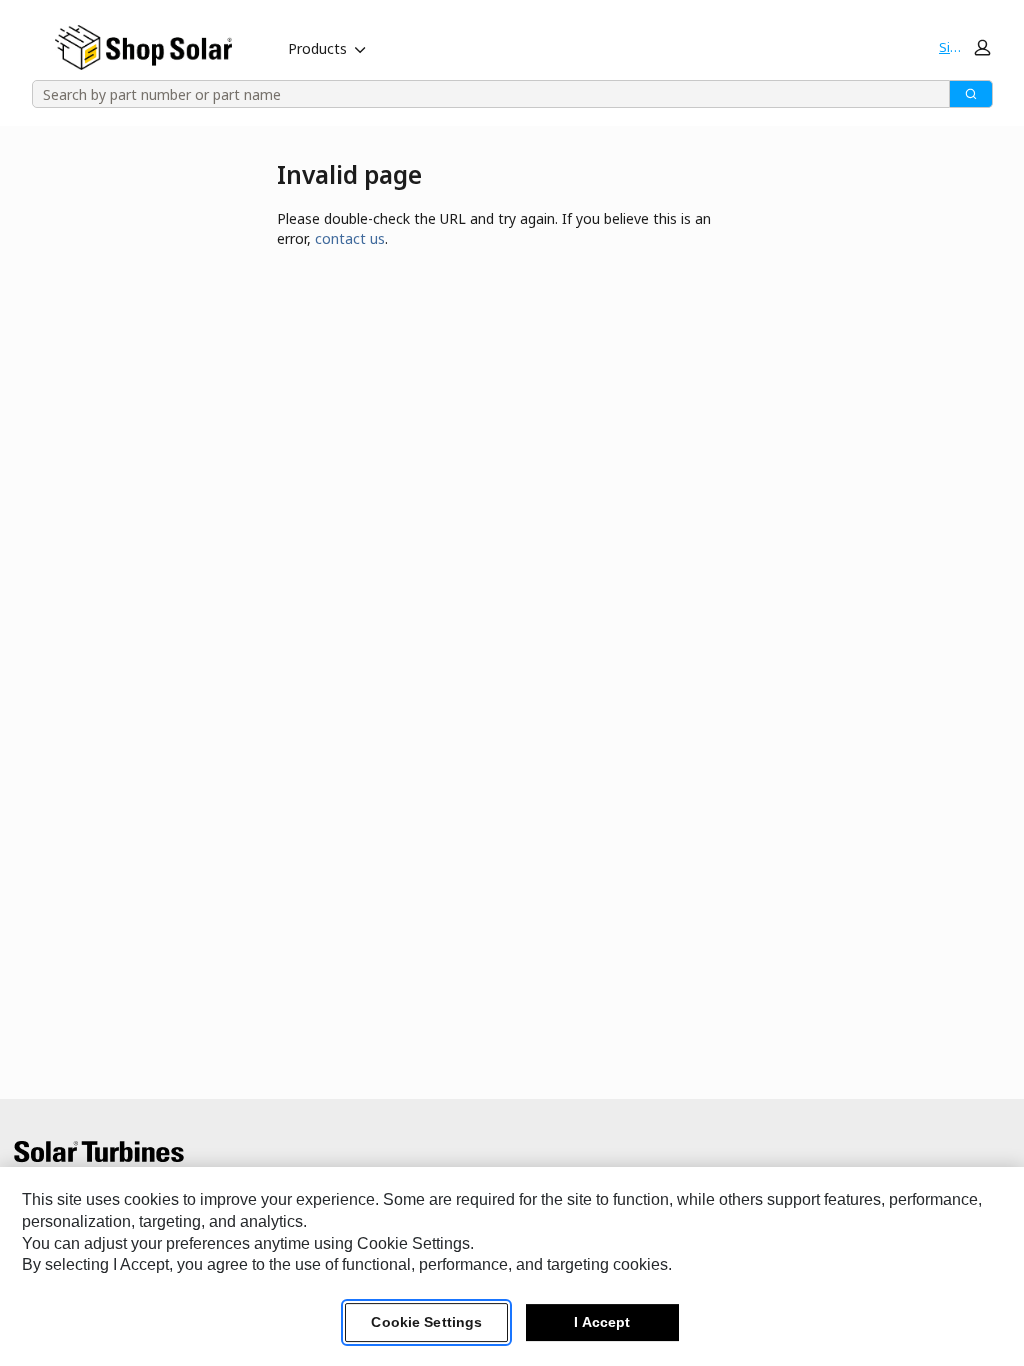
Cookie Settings (426, 1322)
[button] (964, 47)
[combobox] (484, 94)
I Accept (602, 1322)
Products (317, 48)
